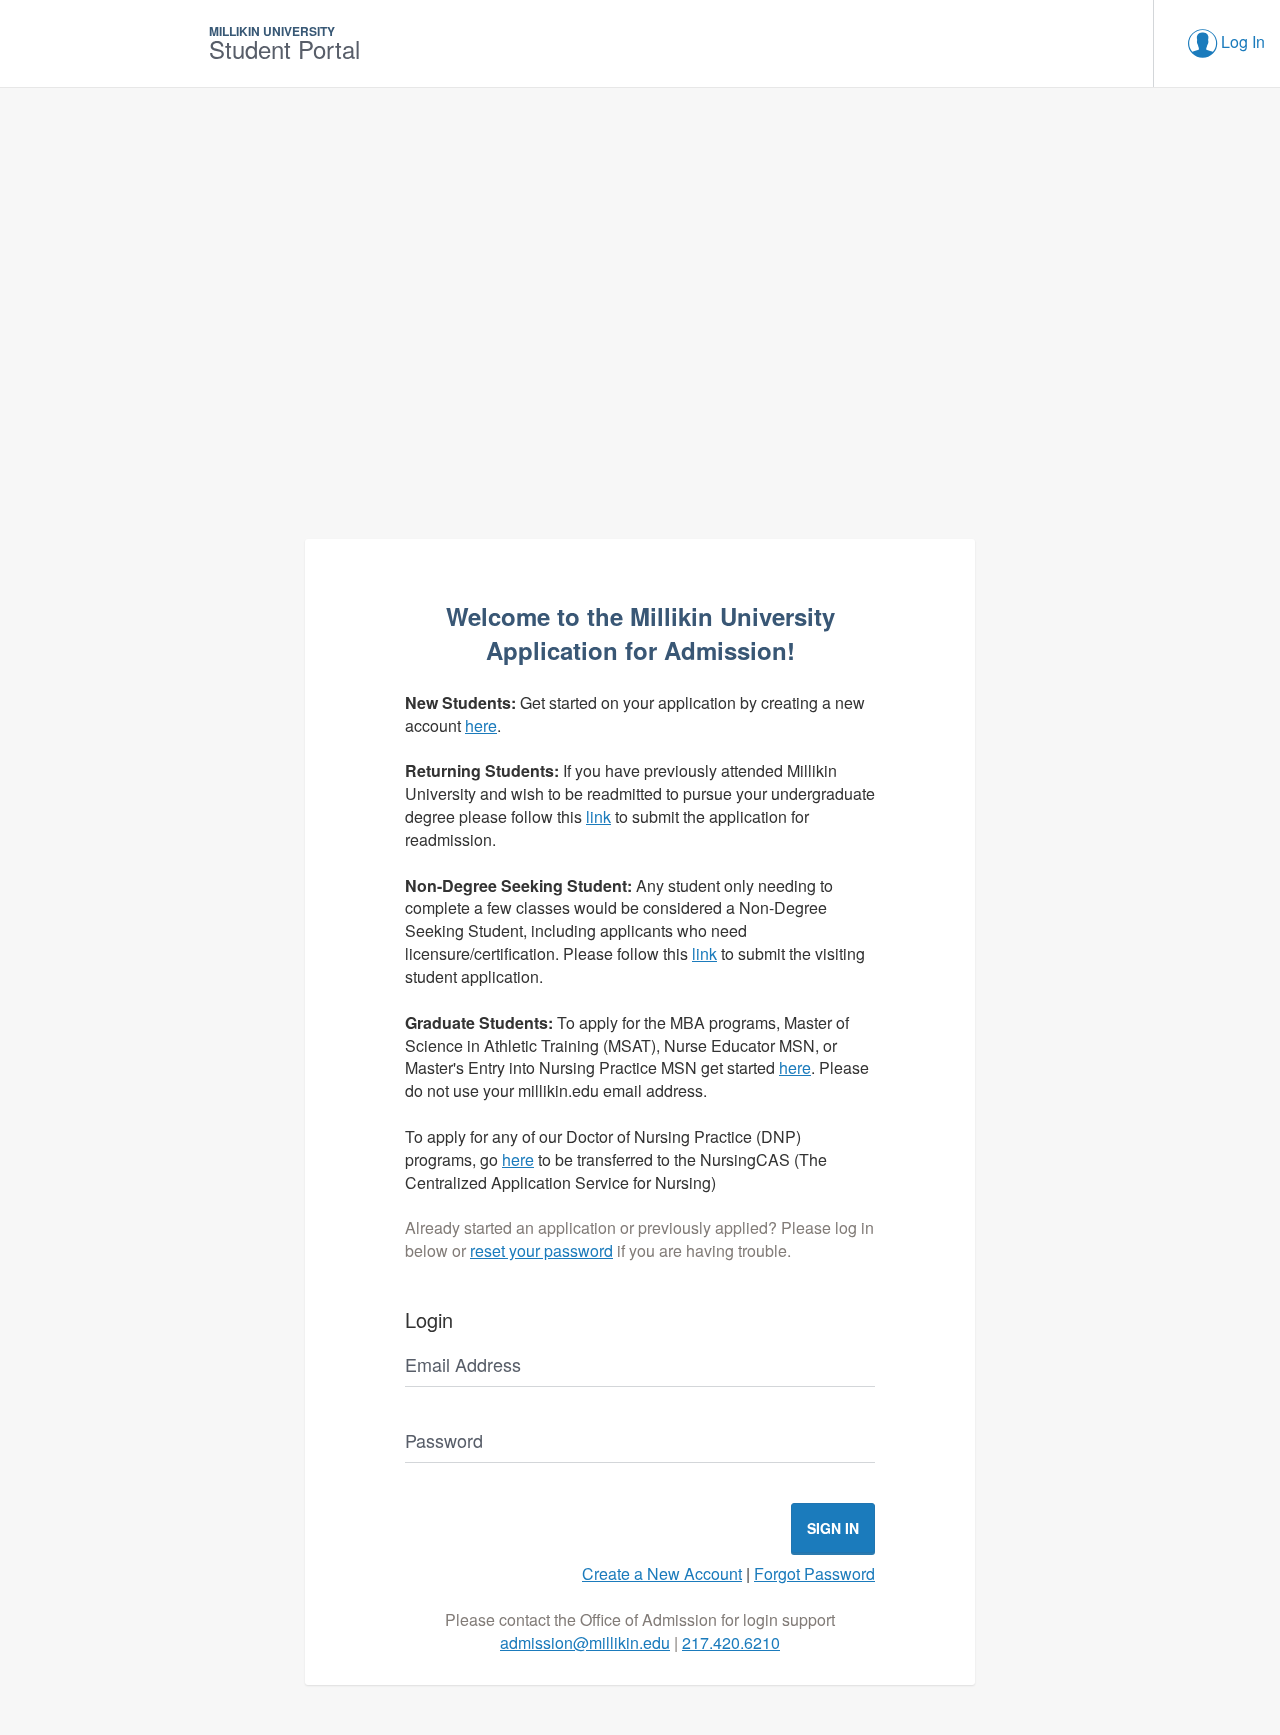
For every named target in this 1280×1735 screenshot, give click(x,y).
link (598, 816)
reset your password (541, 1250)
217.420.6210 (731, 1642)
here (481, 725)
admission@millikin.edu (585, 1642)
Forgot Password (814, 1573)
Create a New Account (662, 1573)
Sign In (833, 1528)
